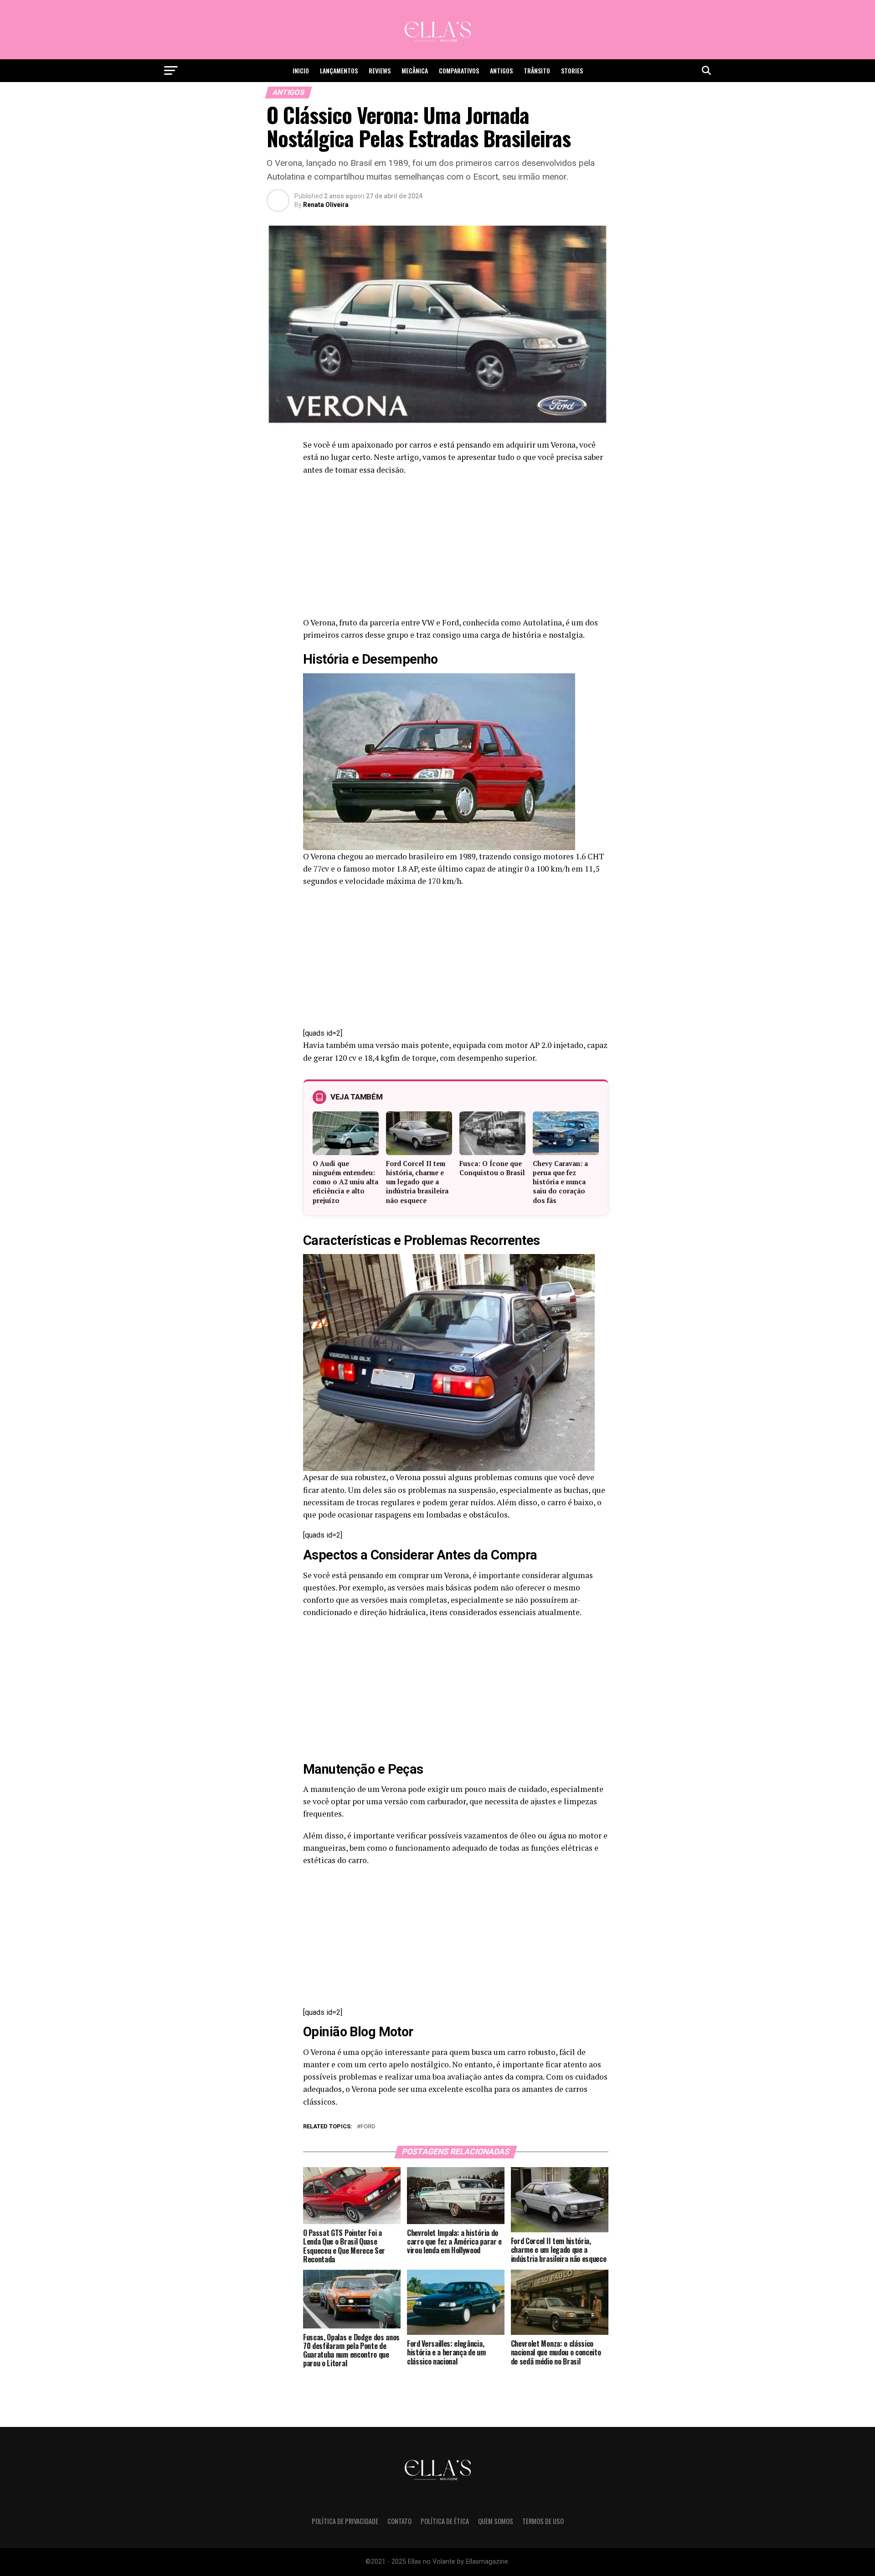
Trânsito (537, 70)
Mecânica (415, 70)
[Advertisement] (456, 549)
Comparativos (459, 70)
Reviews (380, 70)
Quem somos (496, 2521)
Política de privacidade (345, 2521)
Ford (368, 2127)
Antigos (501, 70)
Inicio (301, 70)
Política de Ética (445, 2521)
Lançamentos (339, 70)
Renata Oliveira (326, 205)
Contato (399, 2521)
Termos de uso (543, 2521)
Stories (572, 70)
